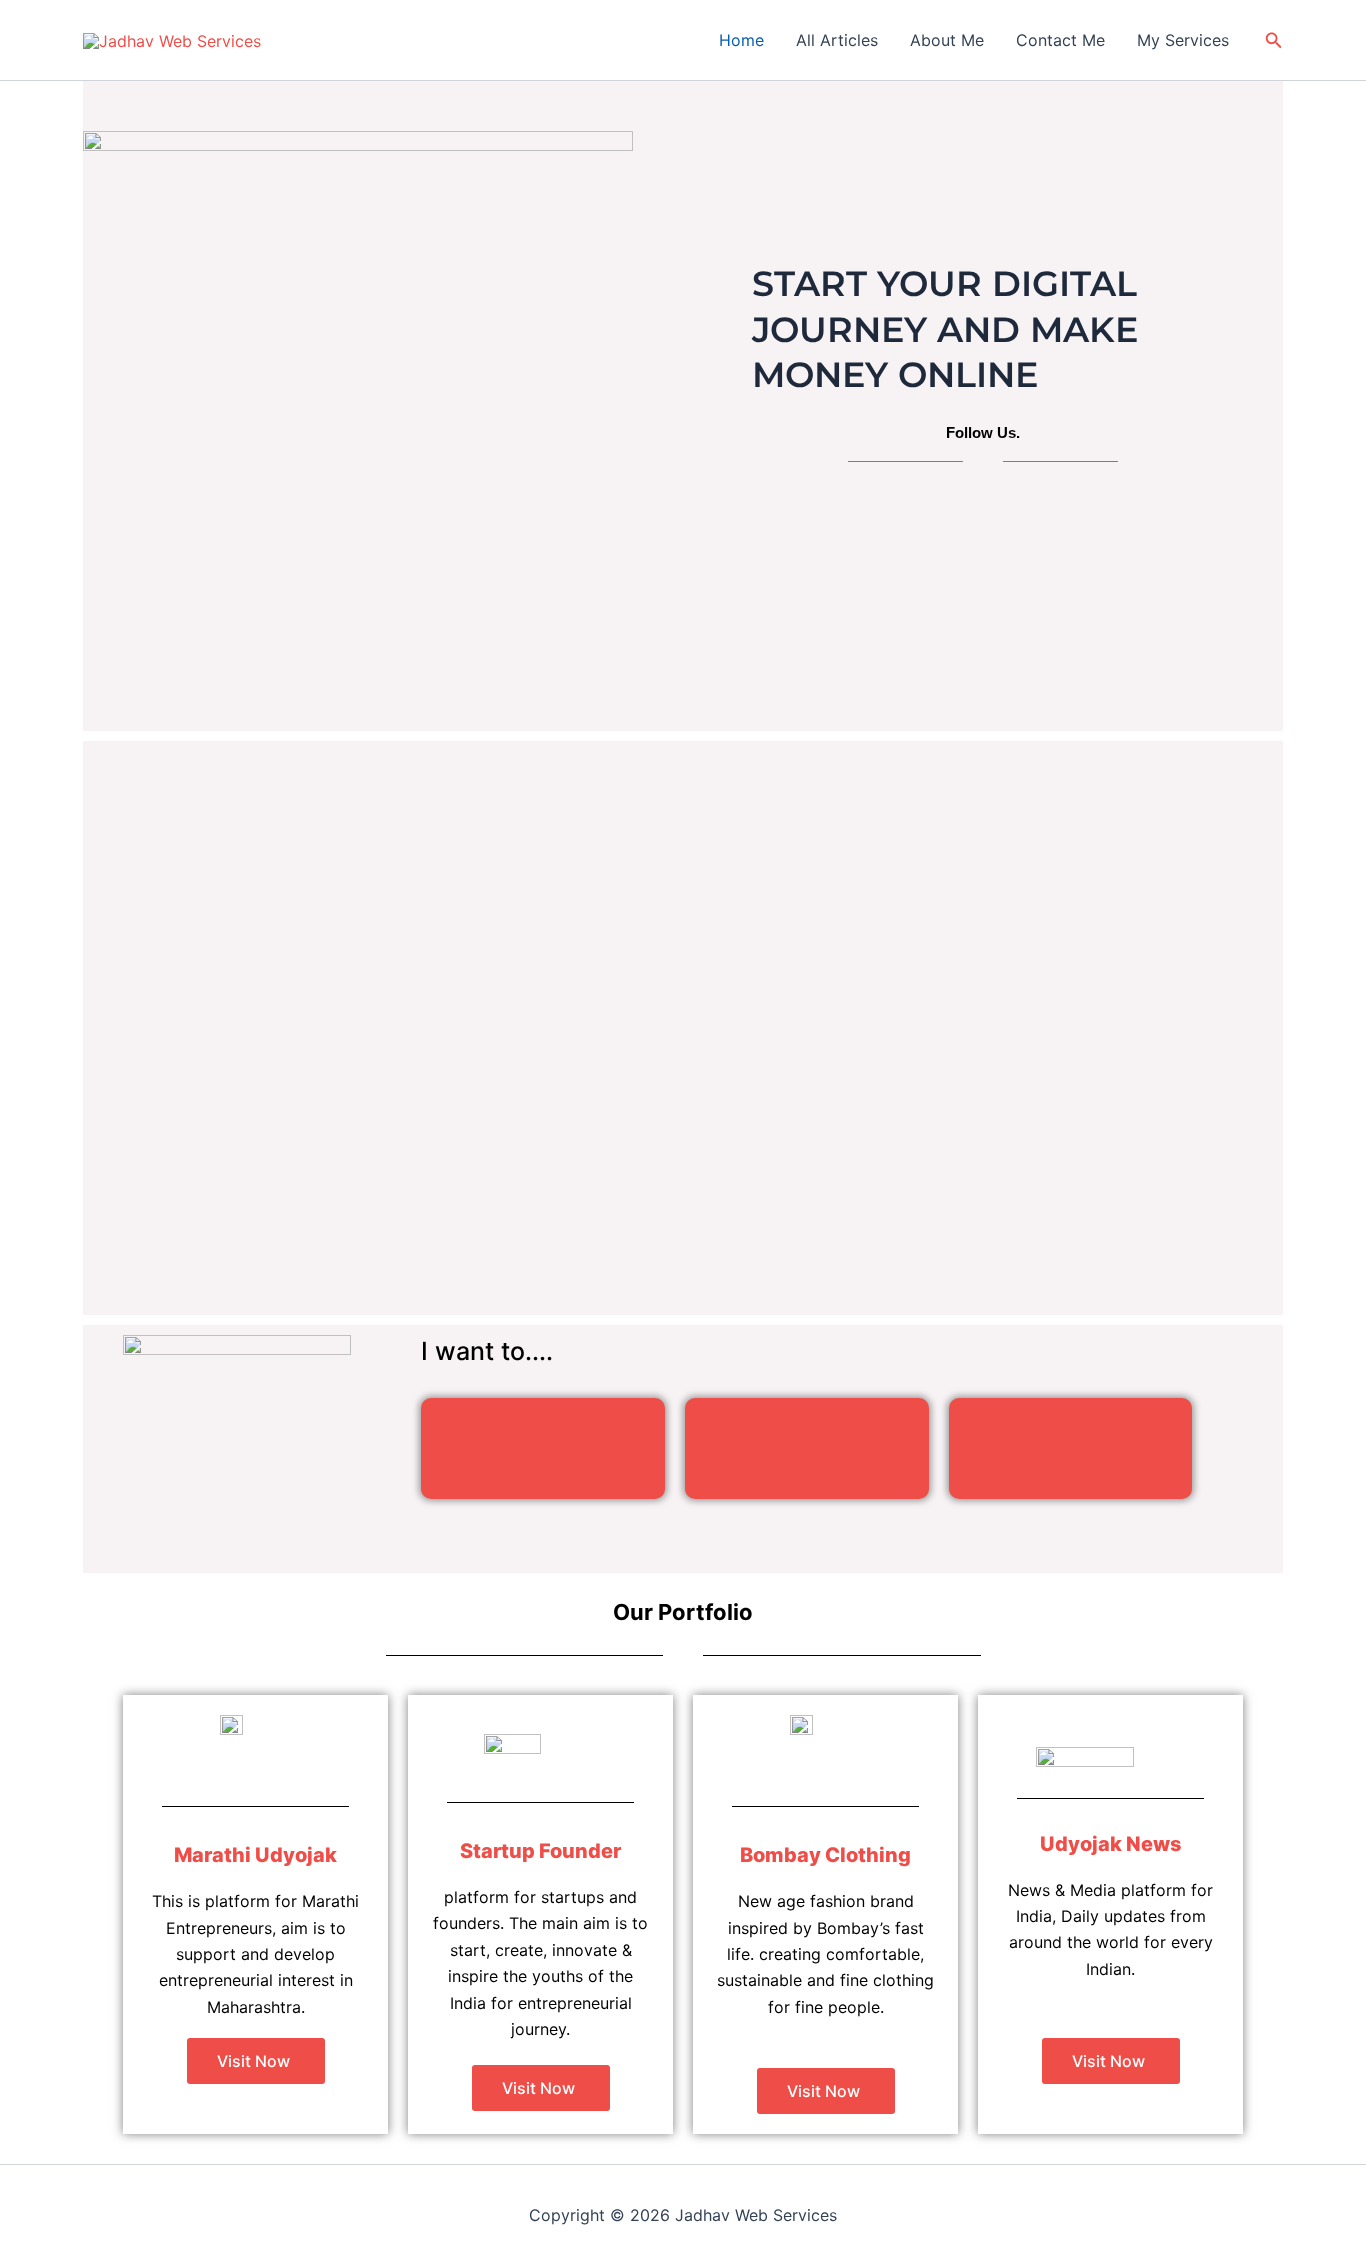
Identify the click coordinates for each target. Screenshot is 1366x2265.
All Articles (837, 40)
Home (741, 40)
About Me (947, 40)
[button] (1274, 40)
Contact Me (1060, 40)
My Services (1183, 40)
